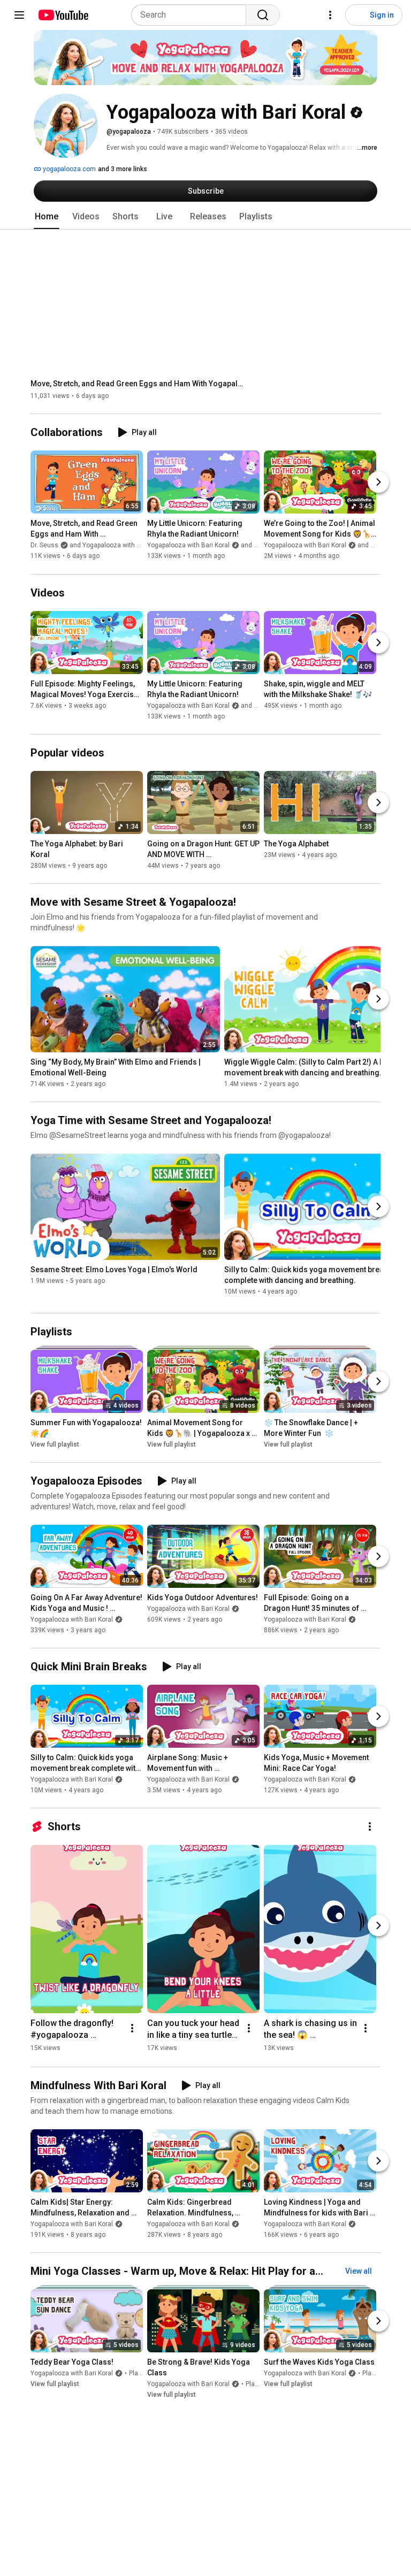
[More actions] (370, 1826)
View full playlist (55, 1444)
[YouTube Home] (63, 15)
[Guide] (19, 15)
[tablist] (205, 217)
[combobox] (192, 15)
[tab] (47, 217)
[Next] (378, 483)
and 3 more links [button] (123, 169)
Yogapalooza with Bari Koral (72, 1619)
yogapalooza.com (68, 169)
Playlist (140, 2374)
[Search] (263, 15)
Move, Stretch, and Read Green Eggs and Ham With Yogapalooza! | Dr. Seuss (138, 384)
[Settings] (330, 15)
